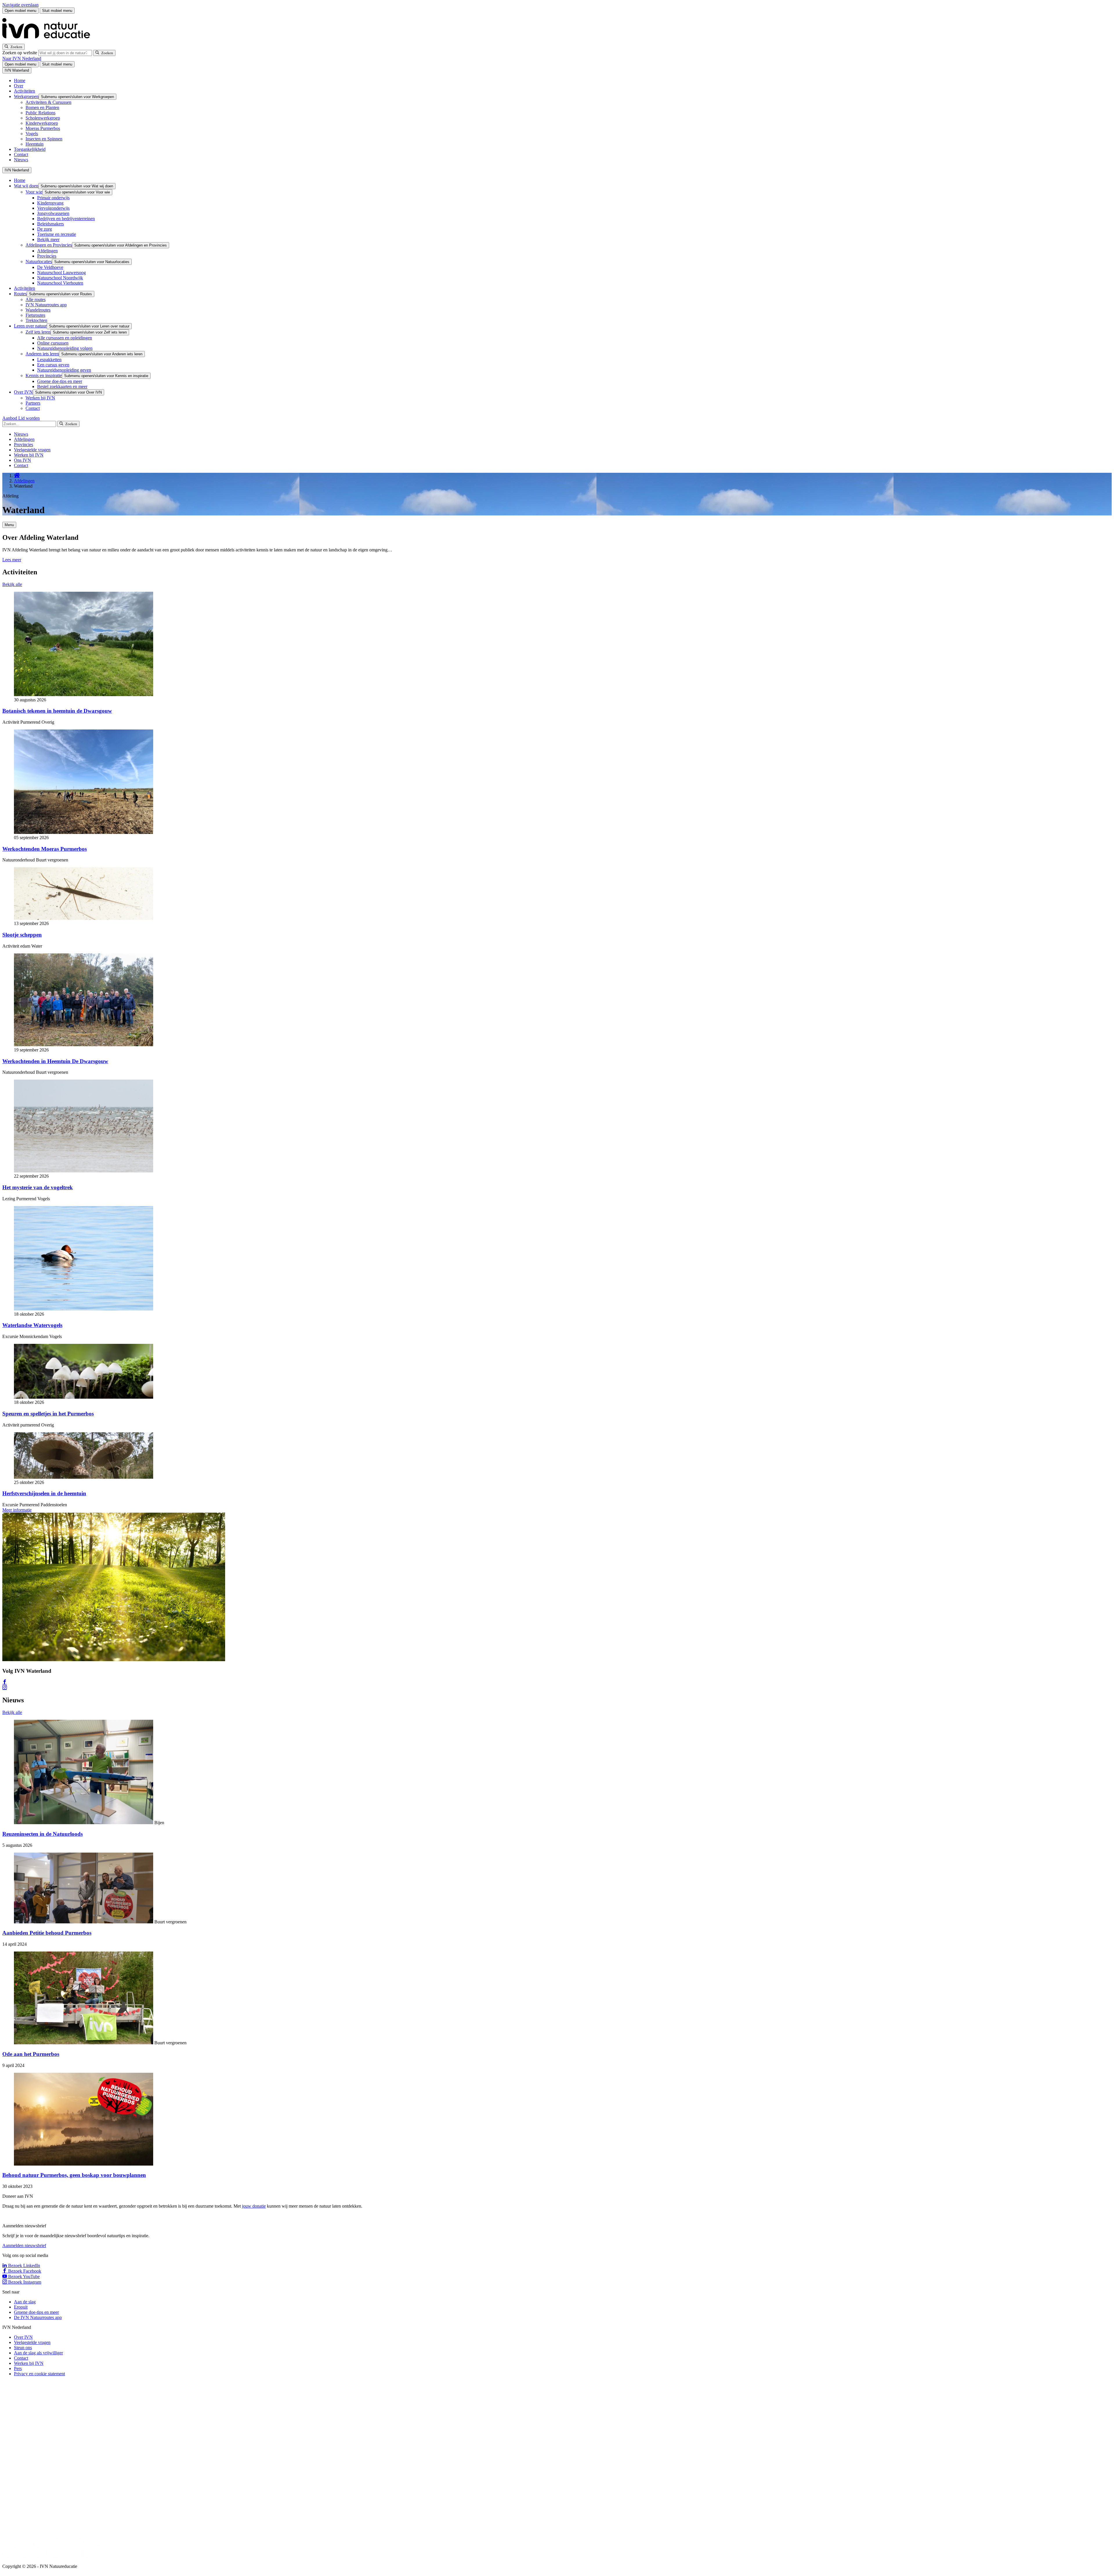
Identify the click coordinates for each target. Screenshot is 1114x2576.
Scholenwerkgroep (43, 118)
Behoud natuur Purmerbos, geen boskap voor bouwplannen (74, 2175)
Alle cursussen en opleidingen (65, 338)
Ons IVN (22, 460)
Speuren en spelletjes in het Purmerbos (48, 1414)
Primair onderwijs (53, 198)
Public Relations (40, 113)
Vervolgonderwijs (53, 208)
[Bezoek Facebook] (5, 1682)
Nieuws (21, 160)
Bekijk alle (12, 584)
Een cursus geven (53, 365)
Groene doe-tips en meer (60, 381)
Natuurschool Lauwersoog (62, 273)
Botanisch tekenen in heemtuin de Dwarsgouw (57, 711)
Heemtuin (35, 144)
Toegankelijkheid (30, 149)
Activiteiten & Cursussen (48, 102)
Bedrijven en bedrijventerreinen (66, 219)
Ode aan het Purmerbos (31, 2054)
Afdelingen (47, 251)
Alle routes (36, 299)
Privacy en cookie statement (39, 2374)
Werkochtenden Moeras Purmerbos (45, 849)
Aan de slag (25, 2302)
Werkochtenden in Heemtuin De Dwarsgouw (55, 1061)
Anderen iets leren (42, 354)
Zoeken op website (20, 53)
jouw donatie (254, 2206)
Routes (20, 294)
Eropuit (21, 2307)
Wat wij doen (26, 186)
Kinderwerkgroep (42, 123)
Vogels (32, 134)
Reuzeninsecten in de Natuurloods (43, 1834)
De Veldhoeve (50, 267)
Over (19, 86)
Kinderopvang (50, 203)
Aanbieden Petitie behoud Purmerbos (47, 1933)
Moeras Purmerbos (43, 128)
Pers (18, 2368)
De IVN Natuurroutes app (38, 2317)
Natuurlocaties (39, 261)
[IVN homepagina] (49, 41)
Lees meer (12, 560)
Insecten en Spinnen (44, 139)
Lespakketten (49, 360)
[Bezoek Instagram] (5, 1688)
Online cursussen (53, 343)
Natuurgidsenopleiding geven (64, 370)
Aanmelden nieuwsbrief (24, 2245)
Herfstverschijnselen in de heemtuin (44, 1493)
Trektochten (36, 320)
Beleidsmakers (50, 224)
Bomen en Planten (42, 107)
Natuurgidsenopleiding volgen (65, 348)
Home (20, 80)
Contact (21, 154)
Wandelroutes (38, 310)
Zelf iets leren (38, 332)
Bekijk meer (48, 239)
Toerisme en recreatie (57, 234)
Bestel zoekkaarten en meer (62, 387)
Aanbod (10, 418)
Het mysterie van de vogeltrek (38, 1187)
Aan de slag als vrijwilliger (38, 2353)
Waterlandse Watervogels (32, 1325)
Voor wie (34, 192)
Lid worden (29, 418)
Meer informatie (17, 1510)
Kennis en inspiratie (44, 375)
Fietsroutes (35, 315)
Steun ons (23, 2348)
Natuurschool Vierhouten (60, 283)
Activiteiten (25, 91)
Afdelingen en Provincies (49, 245)
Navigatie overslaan (20, 5)
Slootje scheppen (22, 935)
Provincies (47, 256)
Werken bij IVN (40, 398)
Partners (33, 403)
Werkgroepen (26, 96)
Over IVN (23, 392)
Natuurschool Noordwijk (60, 278)
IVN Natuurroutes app (46, 305)
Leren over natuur (30, 326)
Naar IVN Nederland (22, 58)
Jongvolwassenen (53, 213)
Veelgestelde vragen (32, 450)
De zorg (45, 229)
